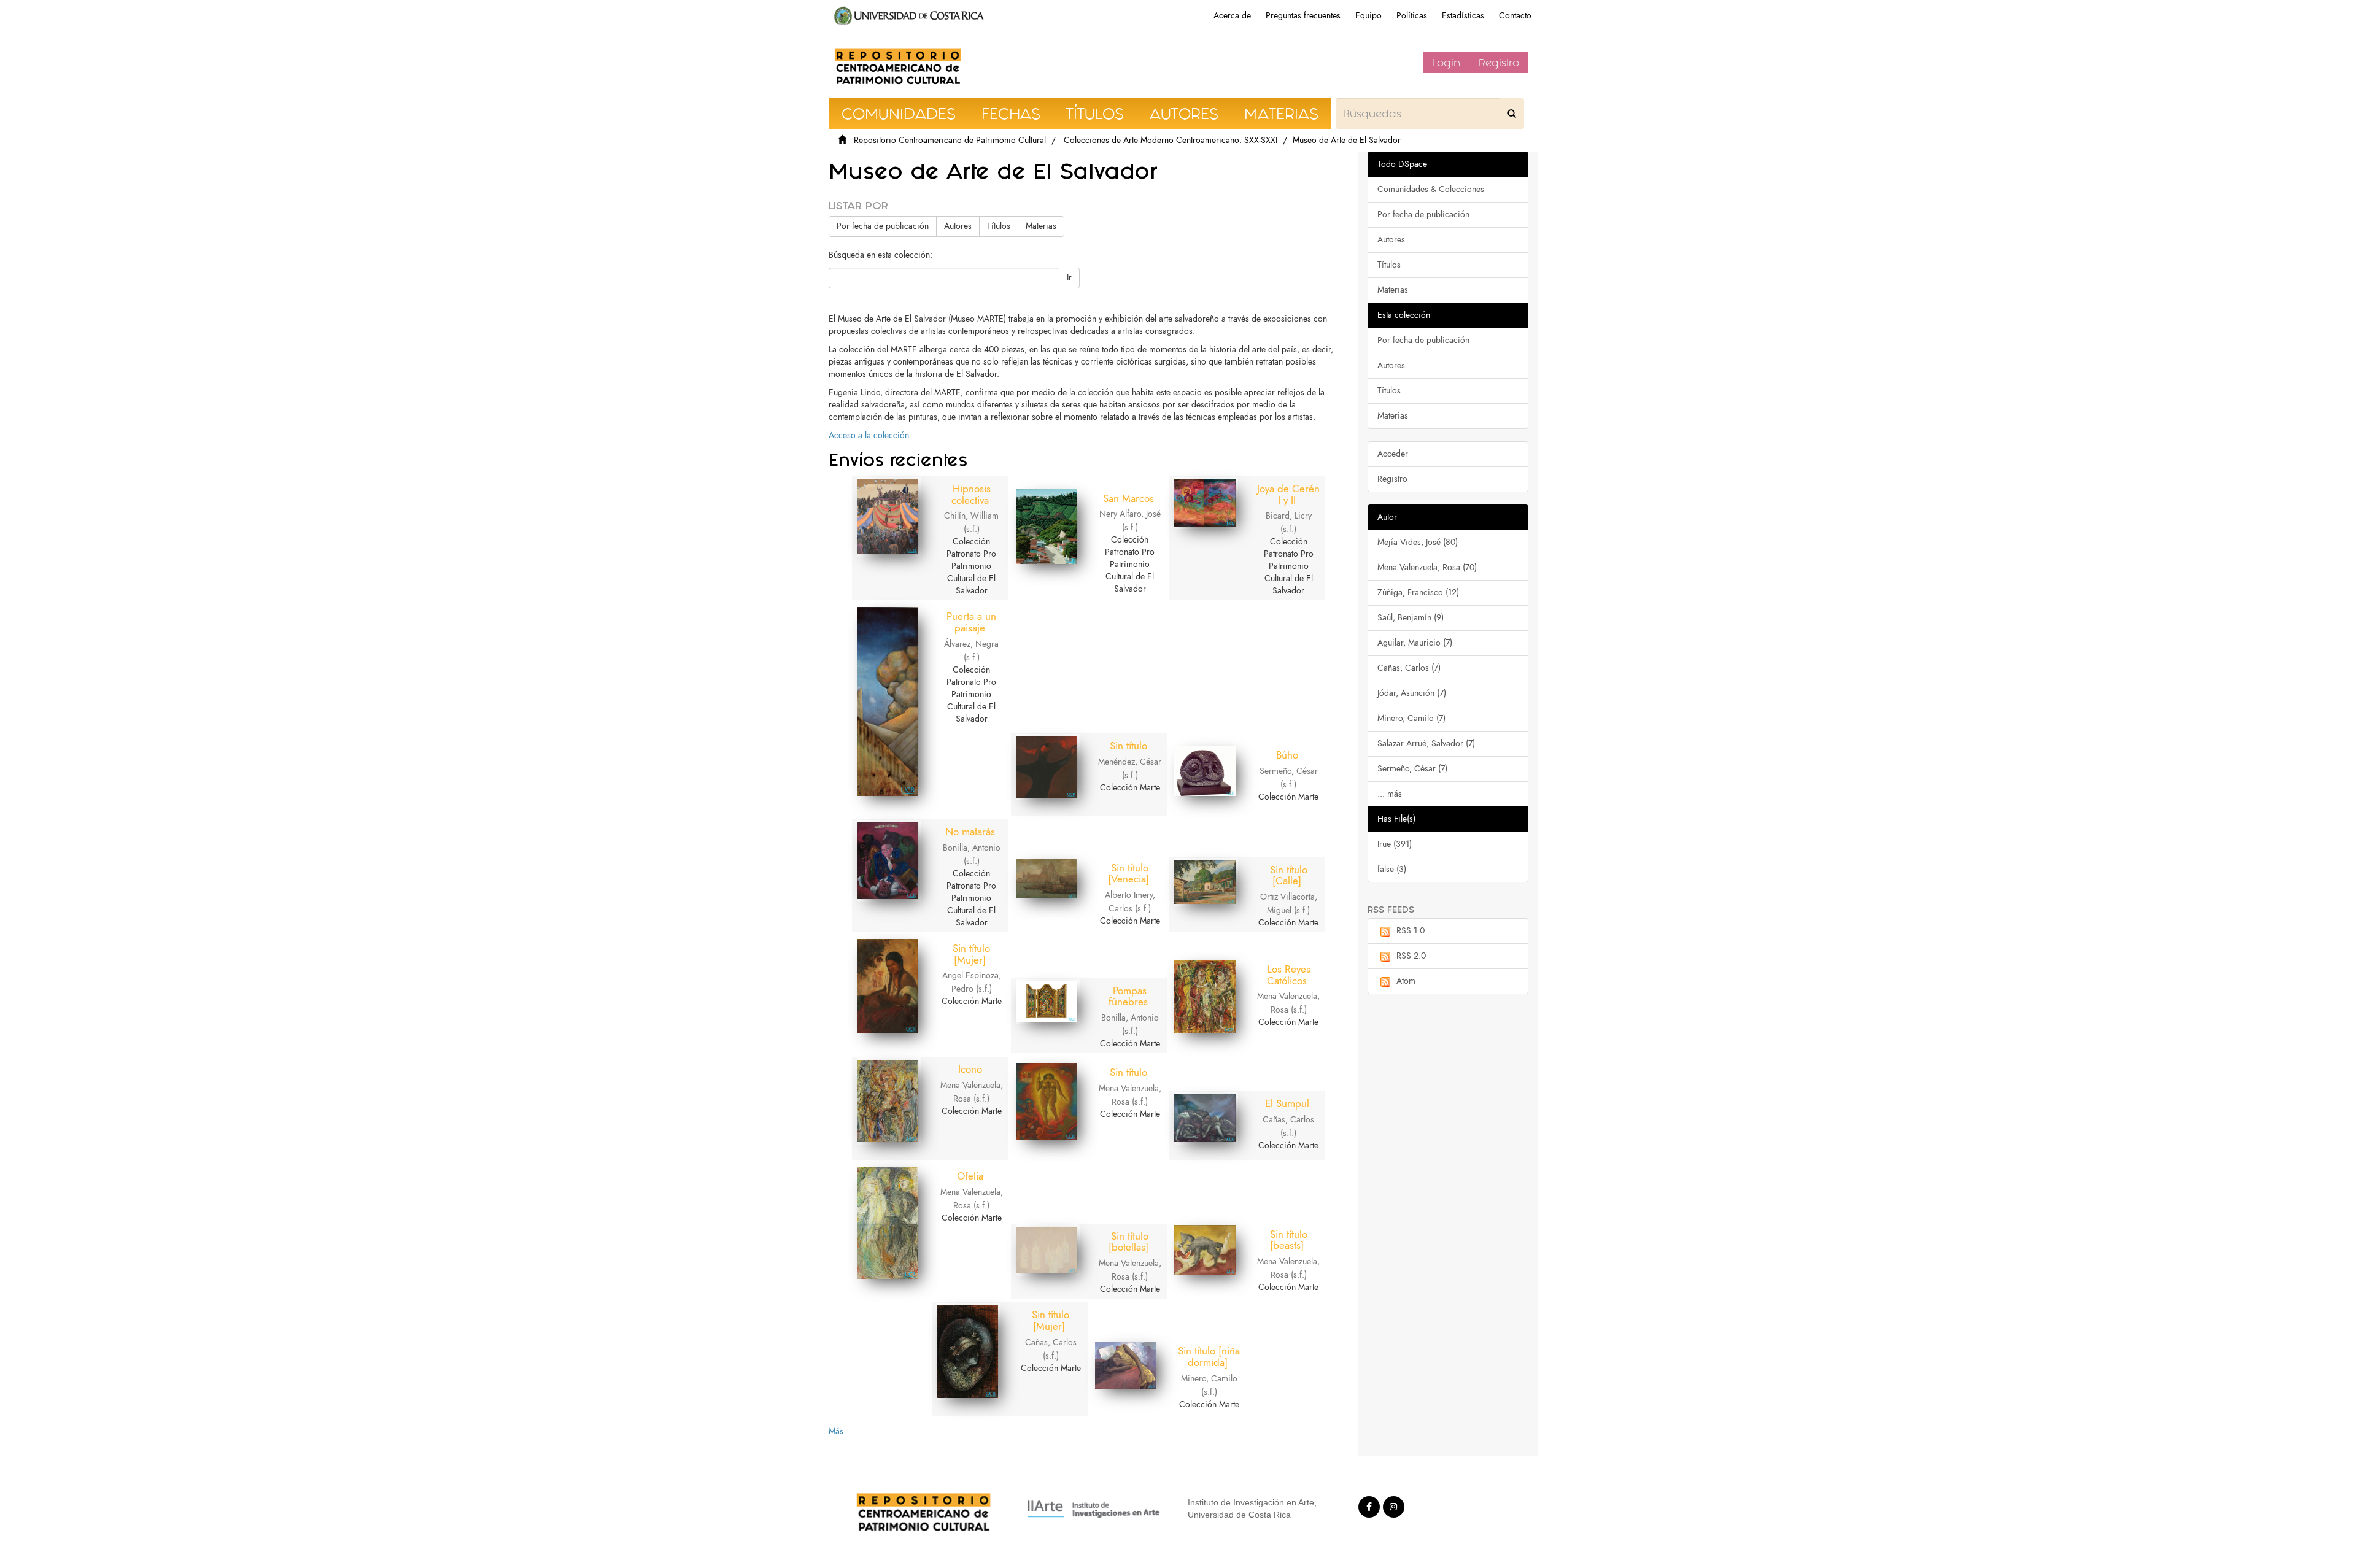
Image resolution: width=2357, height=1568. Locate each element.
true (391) (1395, 844)
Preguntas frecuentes (1303, 16)
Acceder (1393, 454)
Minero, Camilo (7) (1411, 718)
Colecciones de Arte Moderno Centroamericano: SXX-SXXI (1171, 140)
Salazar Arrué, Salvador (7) (1426, 743)
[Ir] (1512, 114)
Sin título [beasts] (1289, 1240)
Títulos (999, 226)
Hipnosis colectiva (971, 494)
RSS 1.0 (1411, 931)
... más (1390, 794)
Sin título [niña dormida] (1209, 1357)
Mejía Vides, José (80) (1418, 542)
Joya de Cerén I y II (1288, 494)
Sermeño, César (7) (1412, 769)
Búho (1287, 755)
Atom (1406, 981)
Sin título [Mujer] (971, 954)
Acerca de (1232, 16)
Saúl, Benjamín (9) (1411, 618)
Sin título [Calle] (1289, 875)
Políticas (1412, 16)
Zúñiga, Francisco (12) (1418, 593)
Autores (958, 226)
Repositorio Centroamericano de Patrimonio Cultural (950, 140)
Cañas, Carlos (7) (1409, 668)
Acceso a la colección (869, 435)
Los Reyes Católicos (1289, 975)
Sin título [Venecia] (1128, 874)
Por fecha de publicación (883, 226)
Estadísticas (1463, 16)
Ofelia (970, 1176)
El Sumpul (1287, 1103)
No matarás (970, 832)
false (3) (1392, 869)
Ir (1069, 278)
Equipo (1368, 16)
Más (836, 1431)
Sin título (1128, 746)
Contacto (1515, 16)
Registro (1499, 63)
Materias (1041, 226)
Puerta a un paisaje (971, 622)
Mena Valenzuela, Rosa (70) (1427, 567)
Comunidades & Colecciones (1431, 189)
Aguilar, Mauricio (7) (1415, 643)
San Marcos (1128, 498)
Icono (970, 1069)
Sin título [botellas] (1129, 1242)
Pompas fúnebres (1128, 996)
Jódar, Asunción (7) (1412, 693)
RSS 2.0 (1411, 956)
